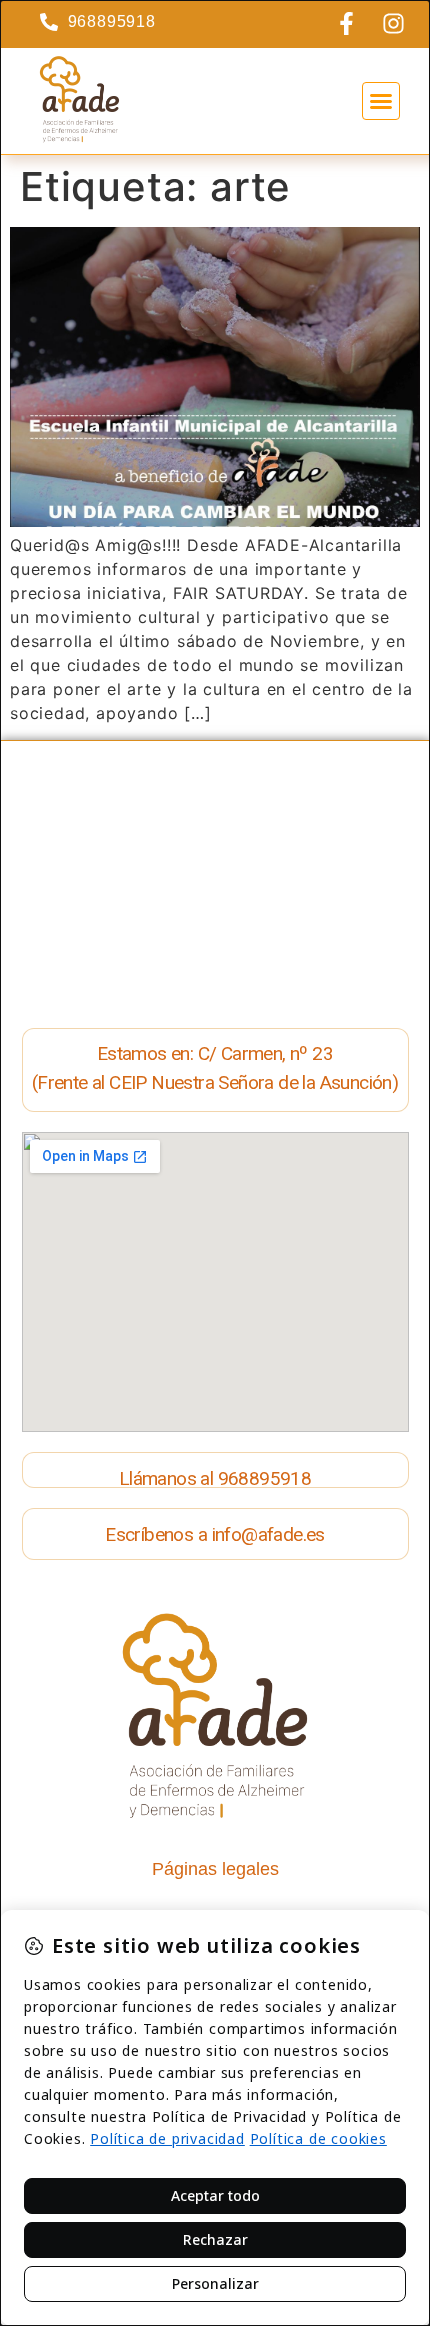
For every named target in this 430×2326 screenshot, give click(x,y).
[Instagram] (394, 24)
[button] (381, 101)
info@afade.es (268, 1534)
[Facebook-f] (347, 24)
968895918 (265, 1478)
